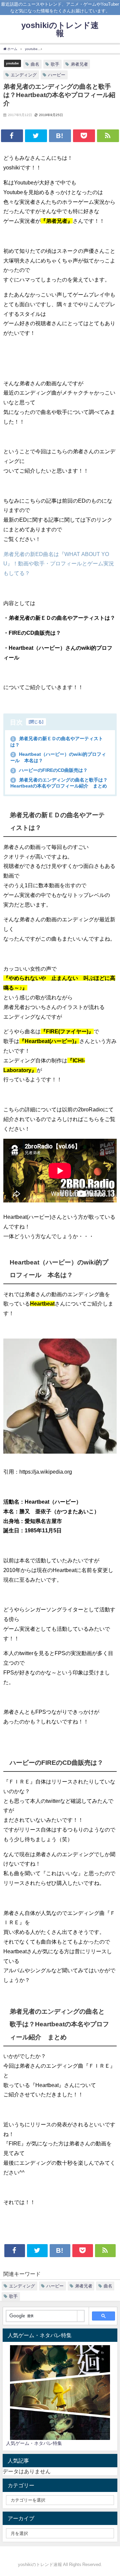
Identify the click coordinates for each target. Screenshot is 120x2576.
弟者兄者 (79, 64)
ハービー (57, 75)
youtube (12, 63)
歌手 (55, 64)
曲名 (35, 64)
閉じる (36, 722)
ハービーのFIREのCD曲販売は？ (50, 770)
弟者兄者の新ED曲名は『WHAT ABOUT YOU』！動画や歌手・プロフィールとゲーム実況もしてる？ (59, 564)
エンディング (24, 75)
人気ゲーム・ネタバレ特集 (34, 2443)
